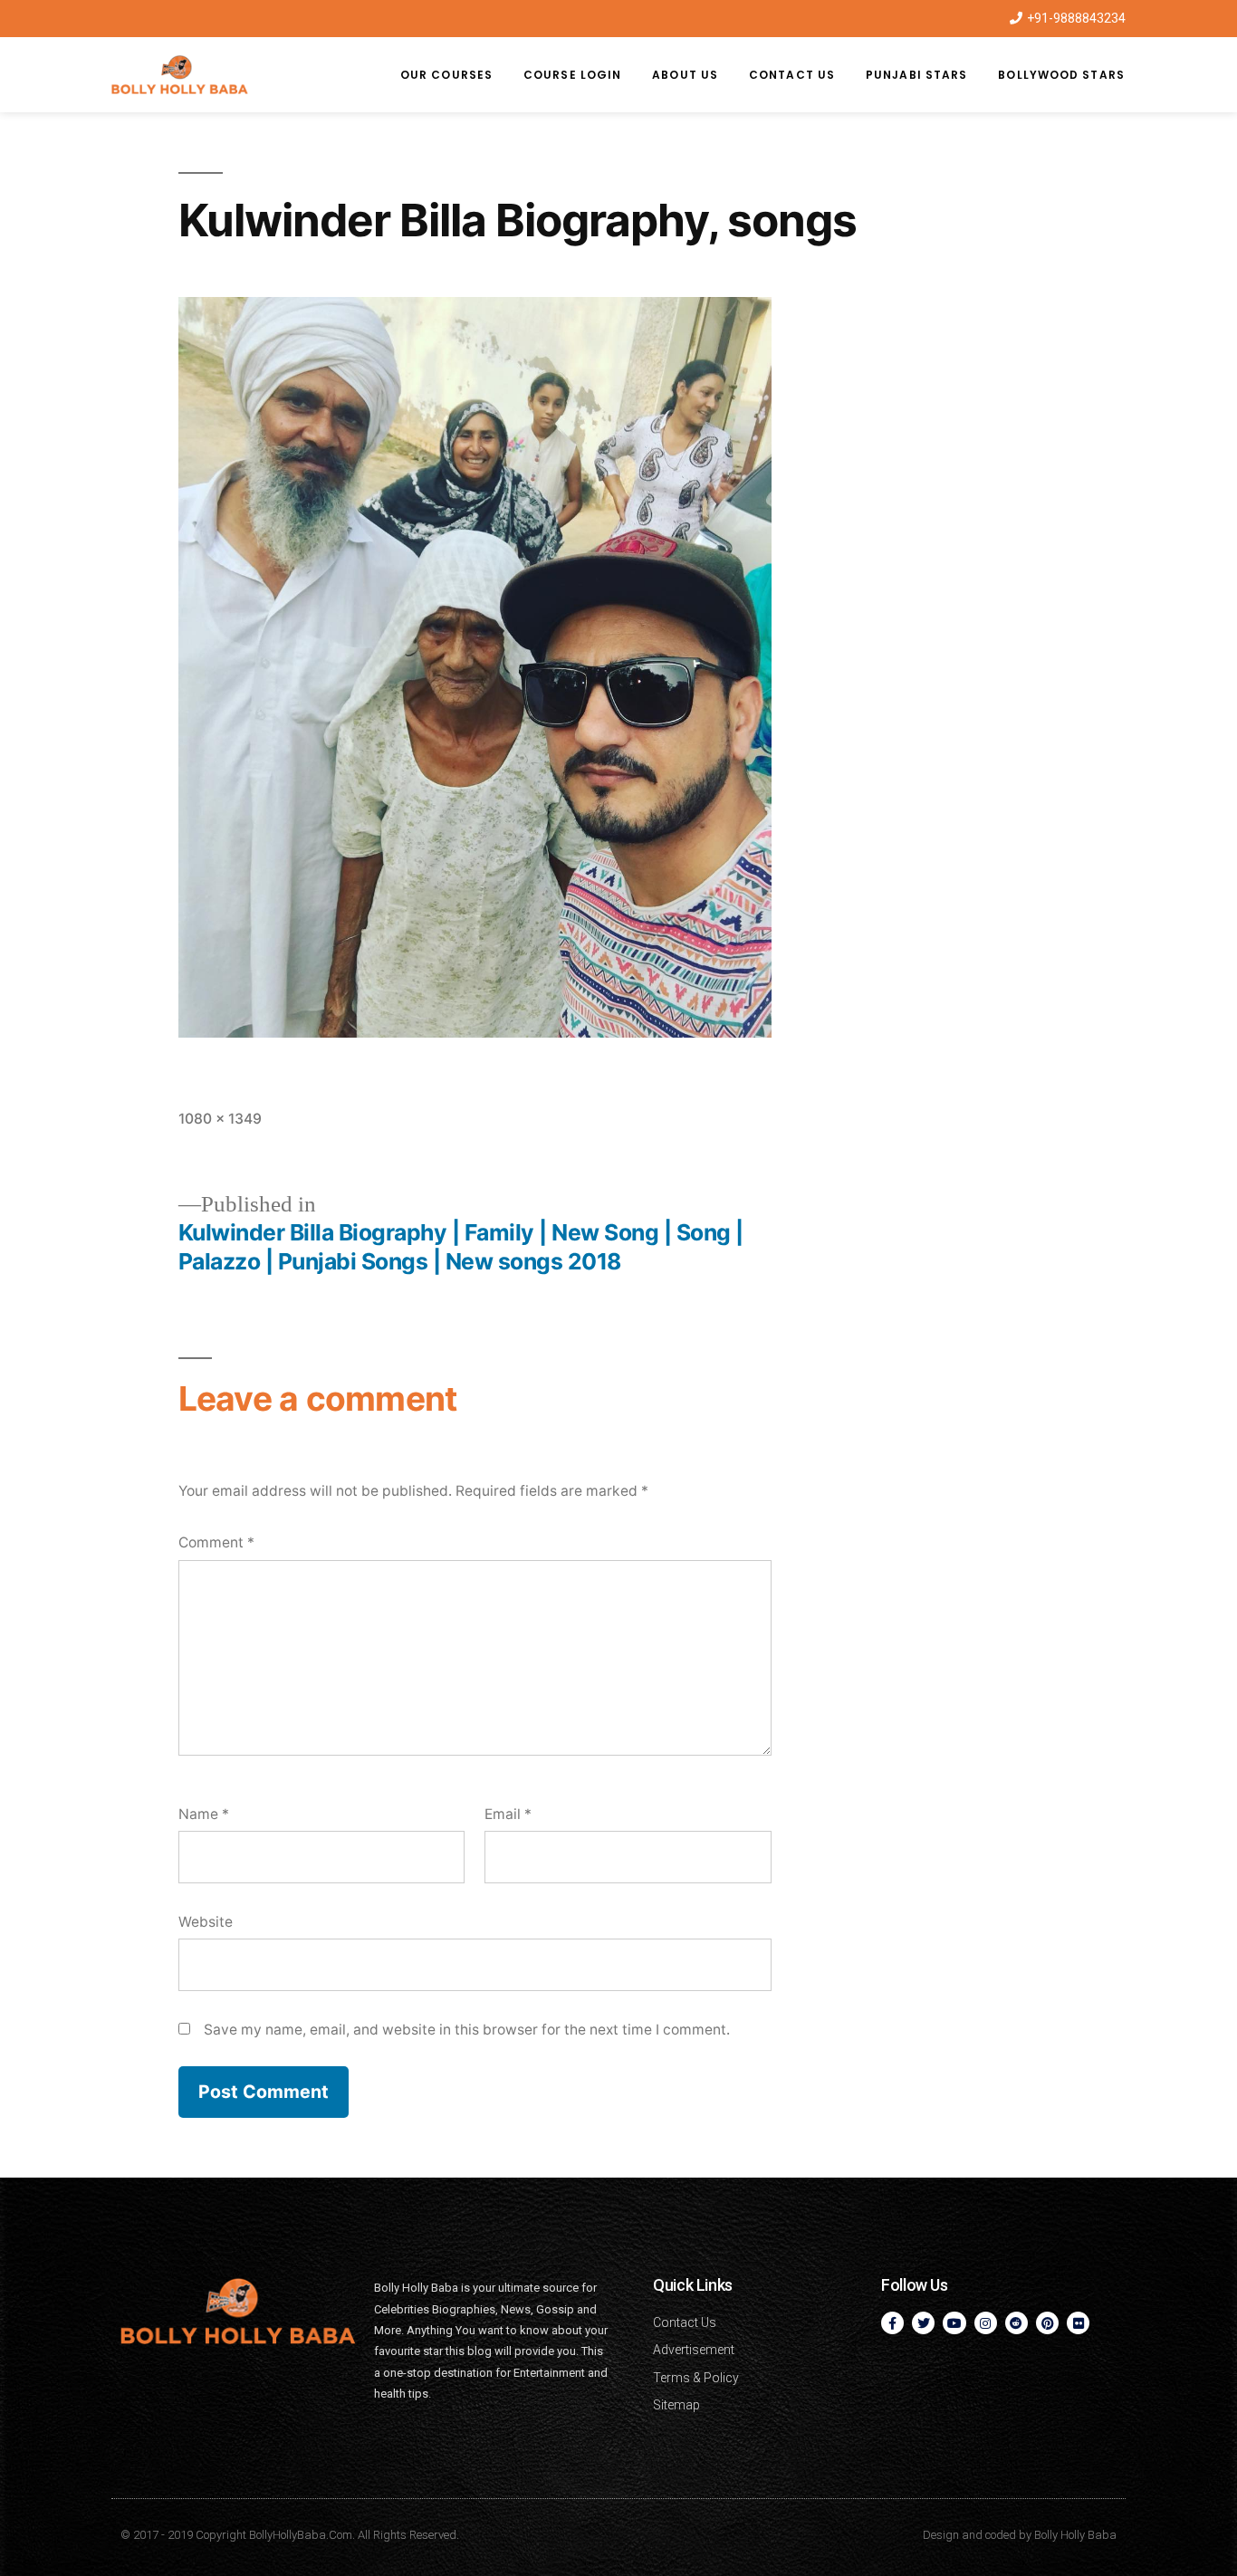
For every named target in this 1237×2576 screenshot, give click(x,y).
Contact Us (792, 75)
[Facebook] (892, 2323)
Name (204, 1814)
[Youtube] (954, 2323)
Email (508, 1814)
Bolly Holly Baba (1075, 2535)
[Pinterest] (1047, 2323)
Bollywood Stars (1061, 75)
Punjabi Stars (916, 75)
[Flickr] (1078, 2323)
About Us (685, 75)
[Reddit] (1016, 2323)
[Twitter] (923, 2323)
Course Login (572, 75)
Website (206, 1922)
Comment (216, 1542)
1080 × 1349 (220, 1119)
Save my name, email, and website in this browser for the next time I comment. (467, 2030)
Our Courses (446, 75)
